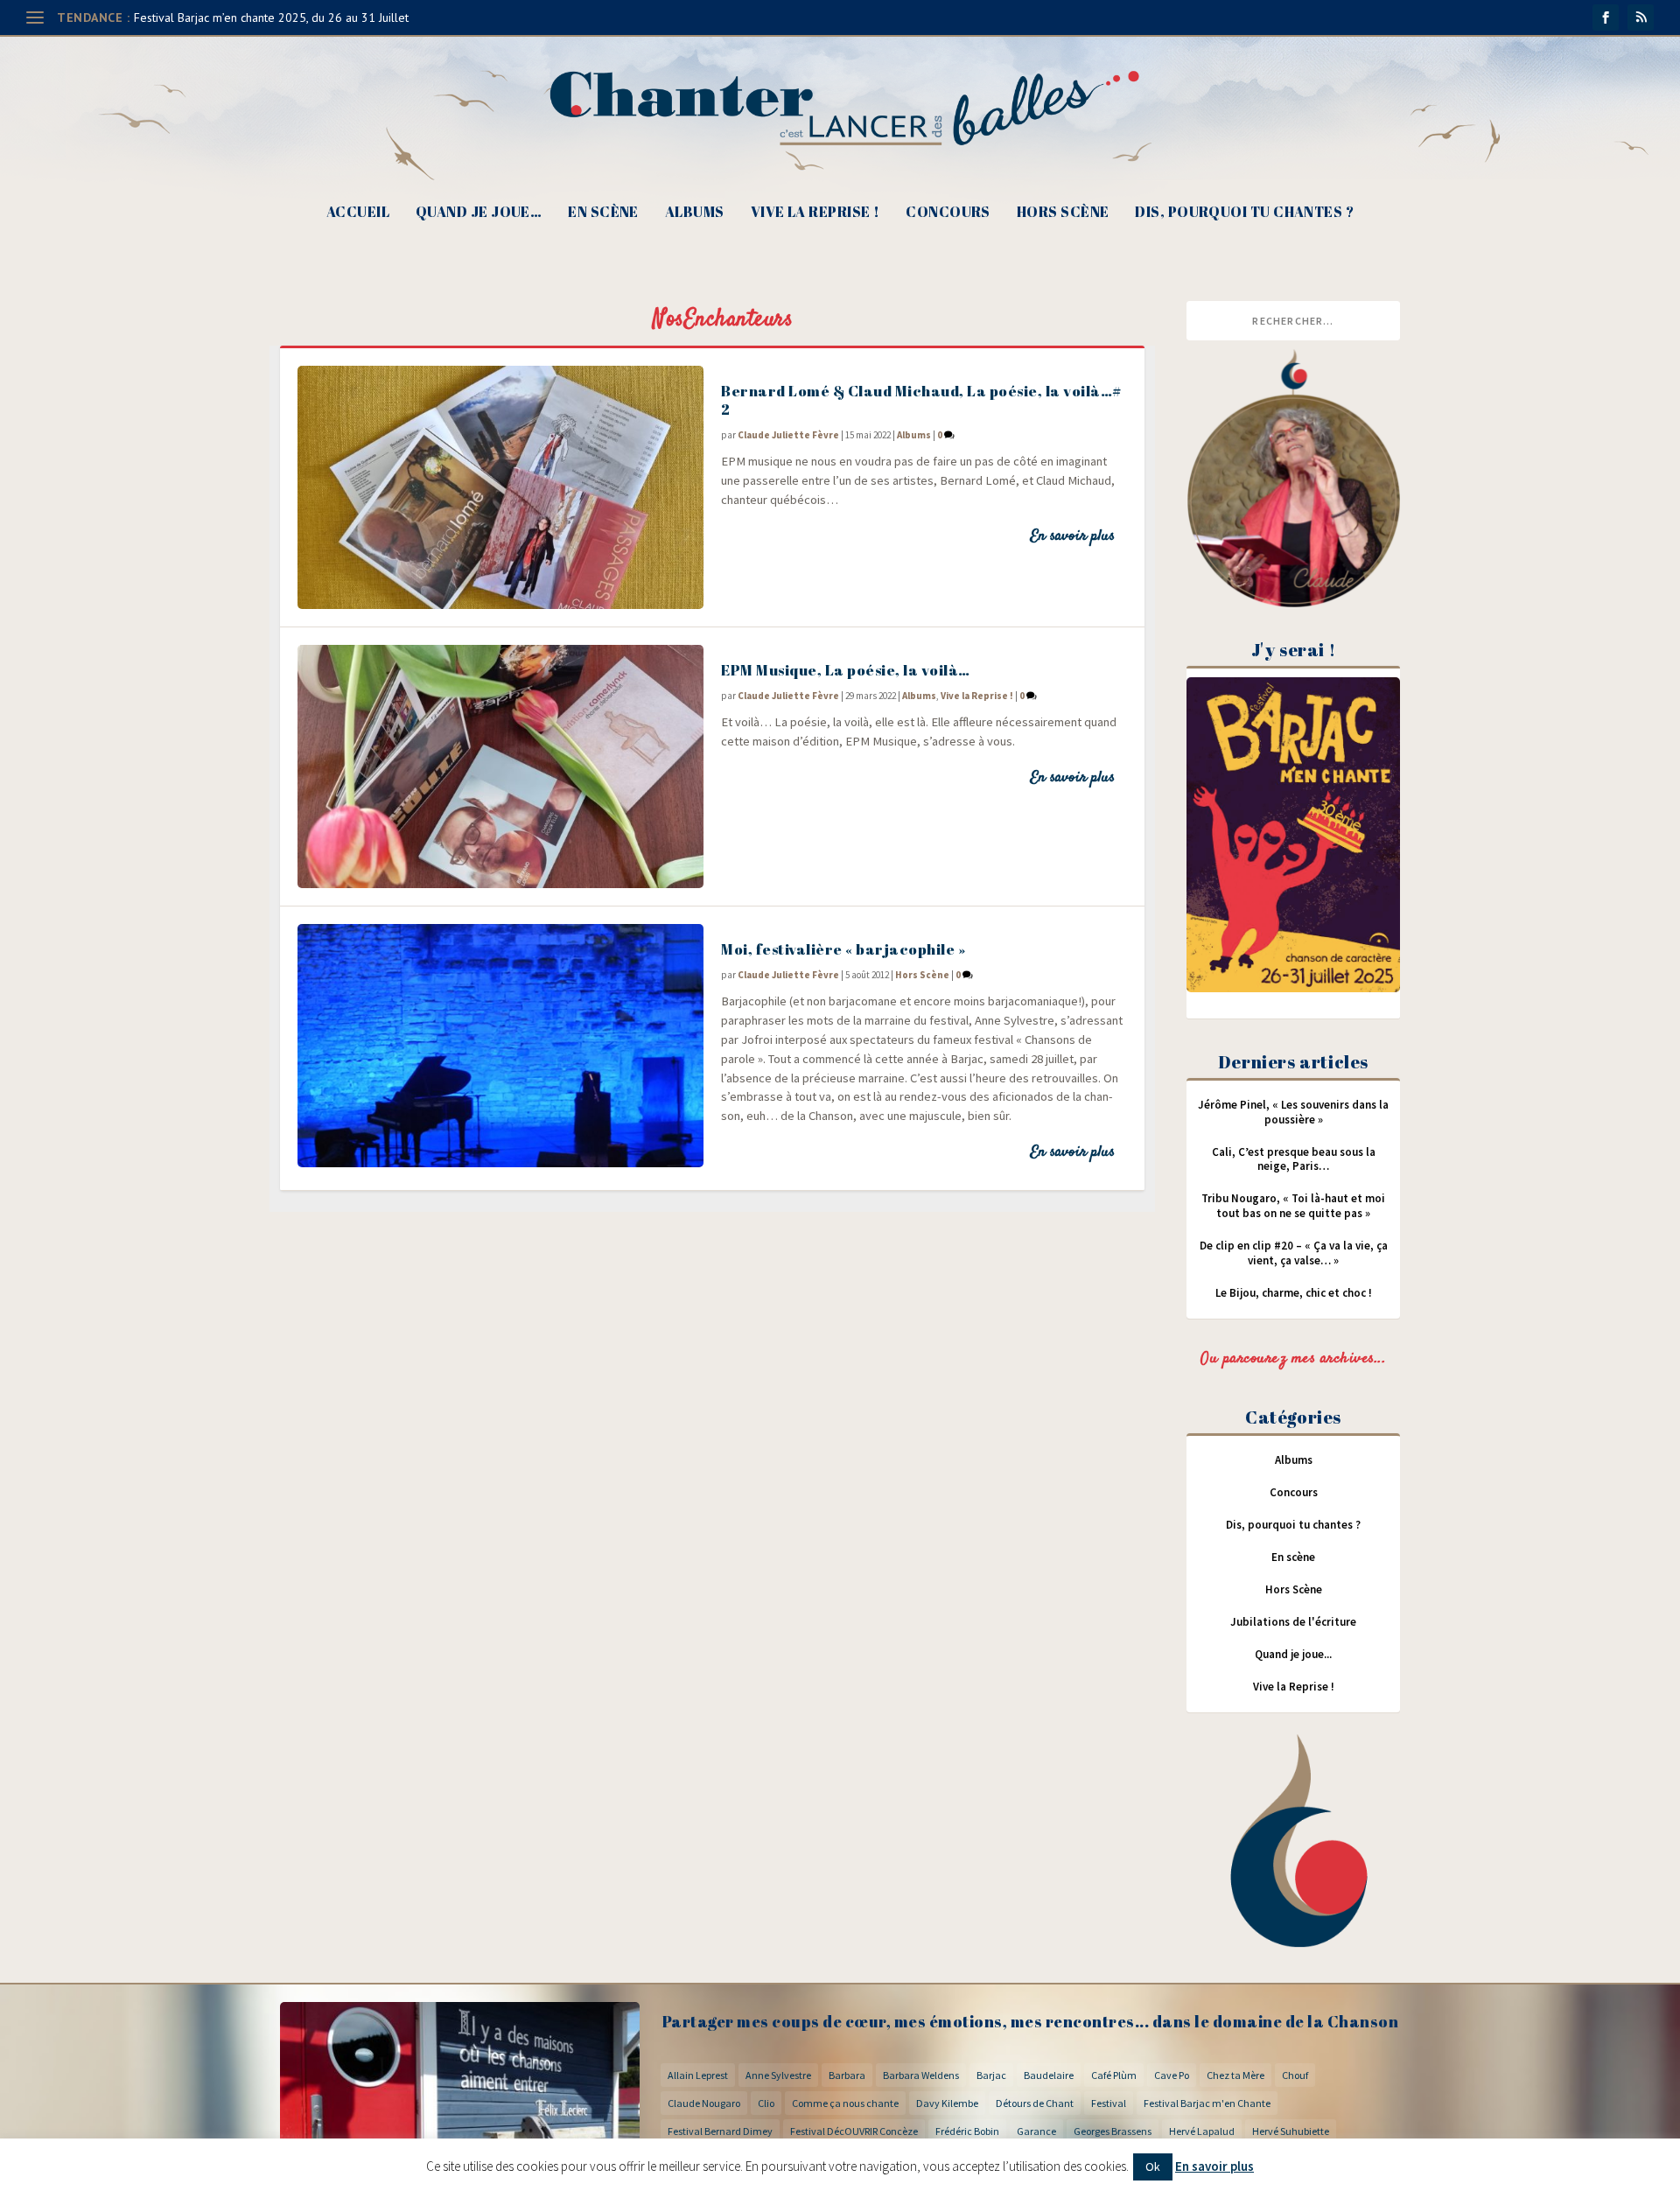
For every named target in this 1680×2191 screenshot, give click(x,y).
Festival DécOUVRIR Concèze (854, 2131)
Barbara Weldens (921, 2075)
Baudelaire (1049, 2075)
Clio (766, 2103)
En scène (603, 213)
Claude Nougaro (704, 2103)
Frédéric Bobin (967, 2131)
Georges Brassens (1113, 2131)
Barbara (847, 2075)
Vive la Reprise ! (815, 213)
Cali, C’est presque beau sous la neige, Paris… (1294, 1159)
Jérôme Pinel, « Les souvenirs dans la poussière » (1293, 1112)
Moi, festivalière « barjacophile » (843, 949)
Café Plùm (1114, 2075)
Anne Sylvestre (778, 2075)
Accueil (358, 213)
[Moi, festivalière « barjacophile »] (500, 1046)
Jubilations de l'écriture (1293, 1622)
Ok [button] (1153, 2166)
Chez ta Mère (1235, 2075)
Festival (1109, 2103)
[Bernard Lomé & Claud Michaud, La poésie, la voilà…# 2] (500, 487)
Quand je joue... (1293, 1654)
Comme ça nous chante (845, 2103)
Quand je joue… (479, 213)
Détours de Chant (1035, 2103)
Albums (695, 213)
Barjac (991, 2075)
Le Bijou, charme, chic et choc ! (1294, 1293)
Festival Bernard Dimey (720, 2131)
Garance (1036, 2131)
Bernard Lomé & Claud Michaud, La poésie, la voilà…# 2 (921, 400)
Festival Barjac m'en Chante (1207, 2103)
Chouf (1295, 2075)
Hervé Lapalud (1202, 2131)
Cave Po (1172, 2075)
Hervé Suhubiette (1291, 2131)
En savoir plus (1072, 536)
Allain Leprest (698, 2075)
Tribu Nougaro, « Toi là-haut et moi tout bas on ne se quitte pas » (1293, 1206)
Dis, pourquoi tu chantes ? (1244, 213)
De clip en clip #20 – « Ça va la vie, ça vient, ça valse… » (1294, 1253)
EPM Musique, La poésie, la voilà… (846, 670)
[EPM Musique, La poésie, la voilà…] (500, 766)
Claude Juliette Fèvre (788, 435)
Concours (948, 213)
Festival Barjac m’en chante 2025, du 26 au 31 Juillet (271, 17)
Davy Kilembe (947, 2103)
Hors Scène (1063, 213)
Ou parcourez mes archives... (1293, 1359)
